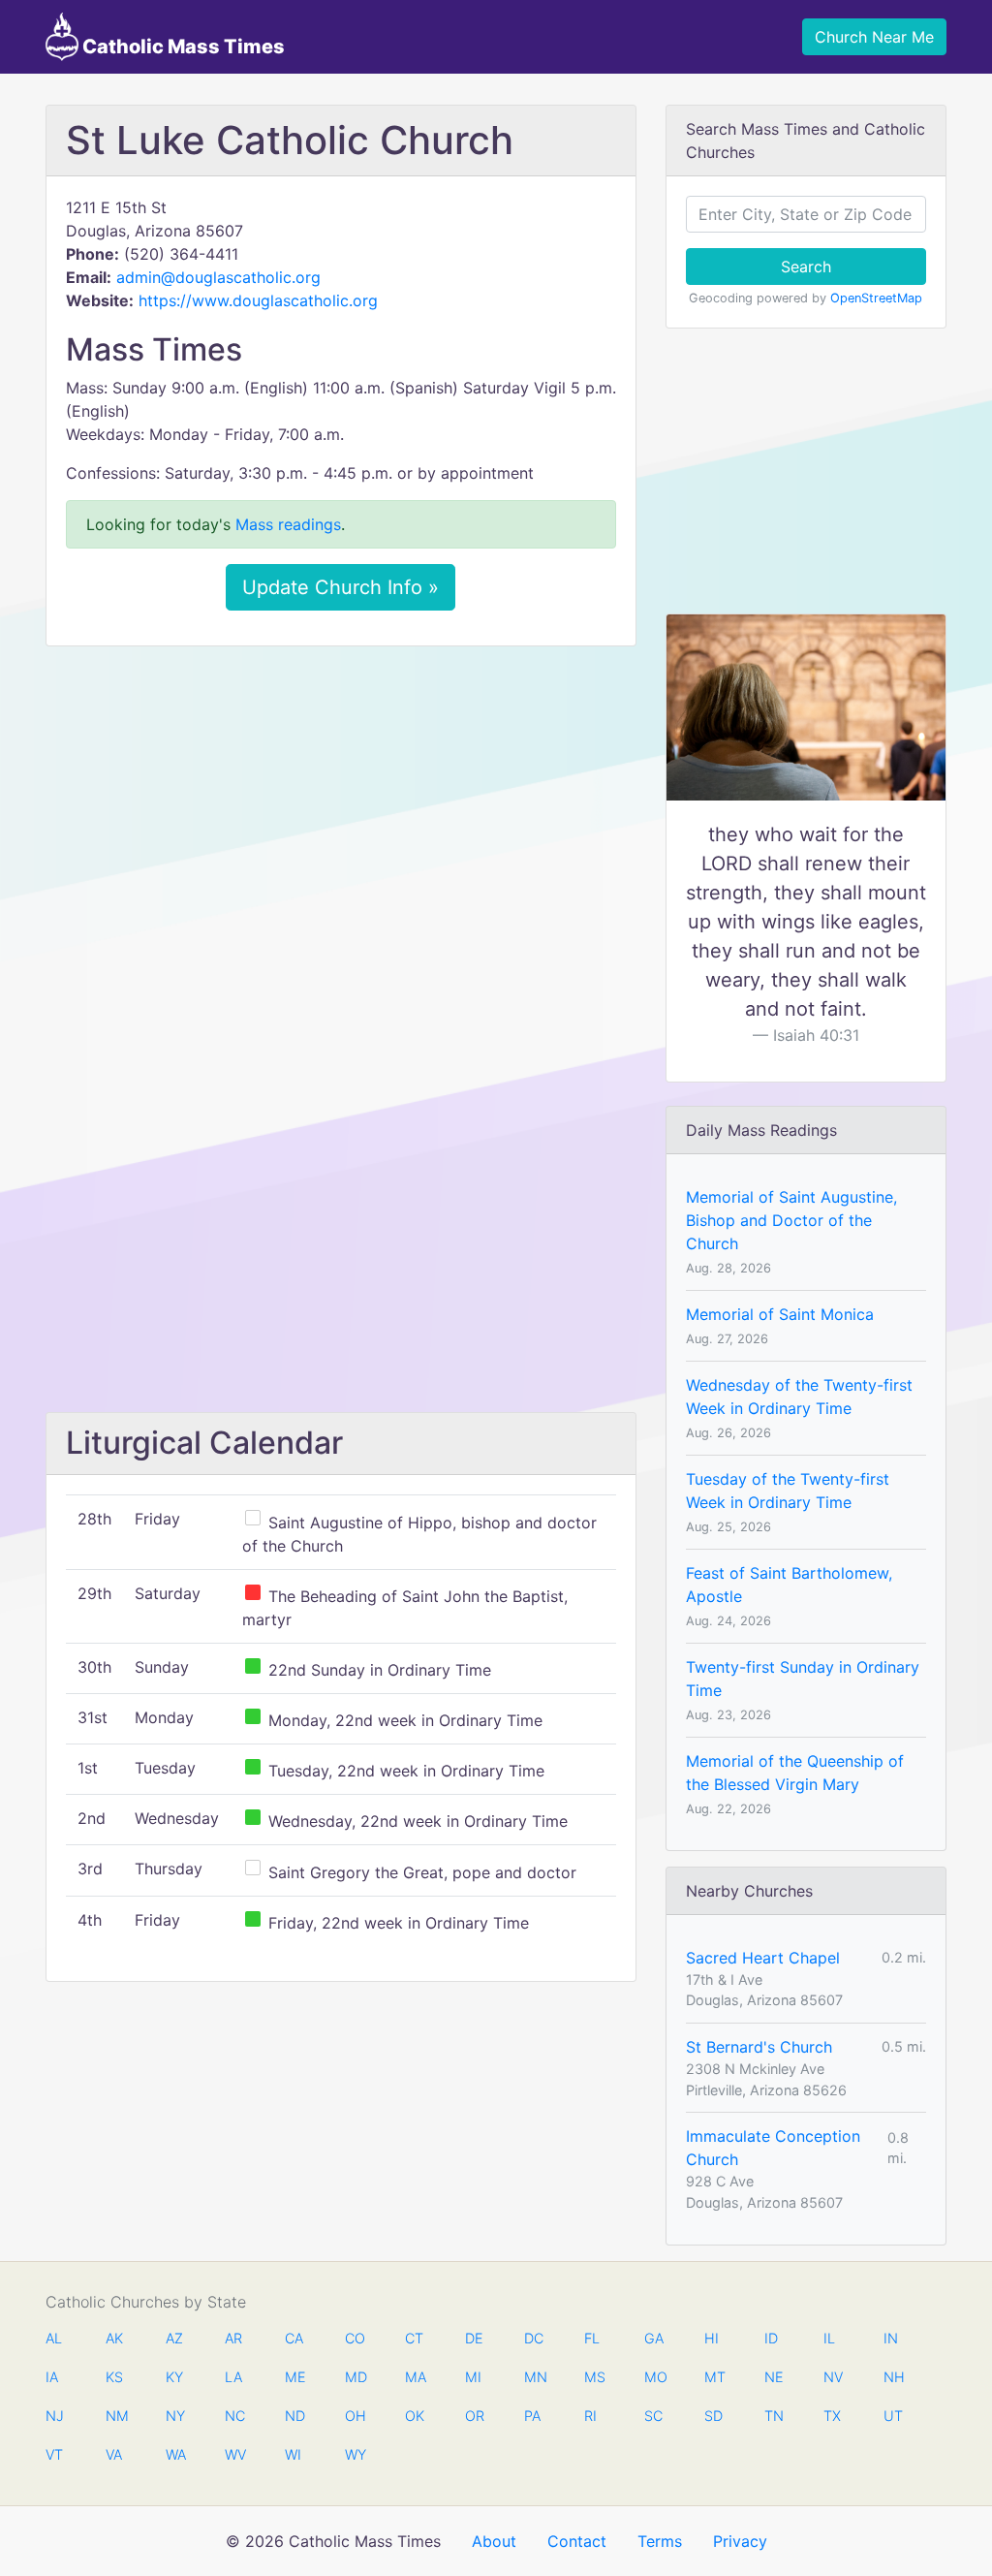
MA (415, 2377)
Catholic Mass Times (182, 47)
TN (774, 2416)
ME (294, 2377)
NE (774, 2377)
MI (473, 2377)
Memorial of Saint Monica (780, 1314)
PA (532, 2416)
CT (414, 2338)
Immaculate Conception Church (773, 2148)
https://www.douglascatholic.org (258, 300)
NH (893, 2377)
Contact (577, 2541)
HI (712, 2338)
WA (175, 2454)
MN (534, 2377)
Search (806, 267)
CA (294, 2338)
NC (234, 2416)
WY (355, 2454)
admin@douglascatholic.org (218, 277)
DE (474, 2338)
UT (893, 2416)
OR (475, 2416)
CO (355, 2338)
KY (174, 2377)
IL (829, 2338)
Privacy (740, 2541)
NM (115, 2416)
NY (175, 2416)
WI (293, 2454)
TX (832, 2416)
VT (54, 2454)
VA (114, 2454)
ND (294, 2416)
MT (714, 2377)
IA (52, 2377)
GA (654, 2338)
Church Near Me (874, 37)
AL (54, 2338)
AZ (174, 2338)
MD (355, 2377)
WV (234, 2454)
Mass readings (288, 524)
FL (592, 2338)
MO (654, 2377)
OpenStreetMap (876, 298)
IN (891, 2338)
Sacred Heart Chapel (763, 1958)
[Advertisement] (341, 805)
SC (653, 2416)
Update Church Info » (341, 587)
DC (534, 2338)
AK (114, 2338)
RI (590, 2416)
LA (233, 2377)
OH (355, 2416)
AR (233, 2338)
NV (833, 2377)
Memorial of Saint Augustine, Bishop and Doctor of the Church (791, 1220)
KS (114, 2377)
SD (713, 2416)
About (494, 2541)
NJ (55, 2416)
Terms (660, 2541)
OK (415, 2416)
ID (771, 2338)
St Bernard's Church (759, 2047)
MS (594, 2377)
